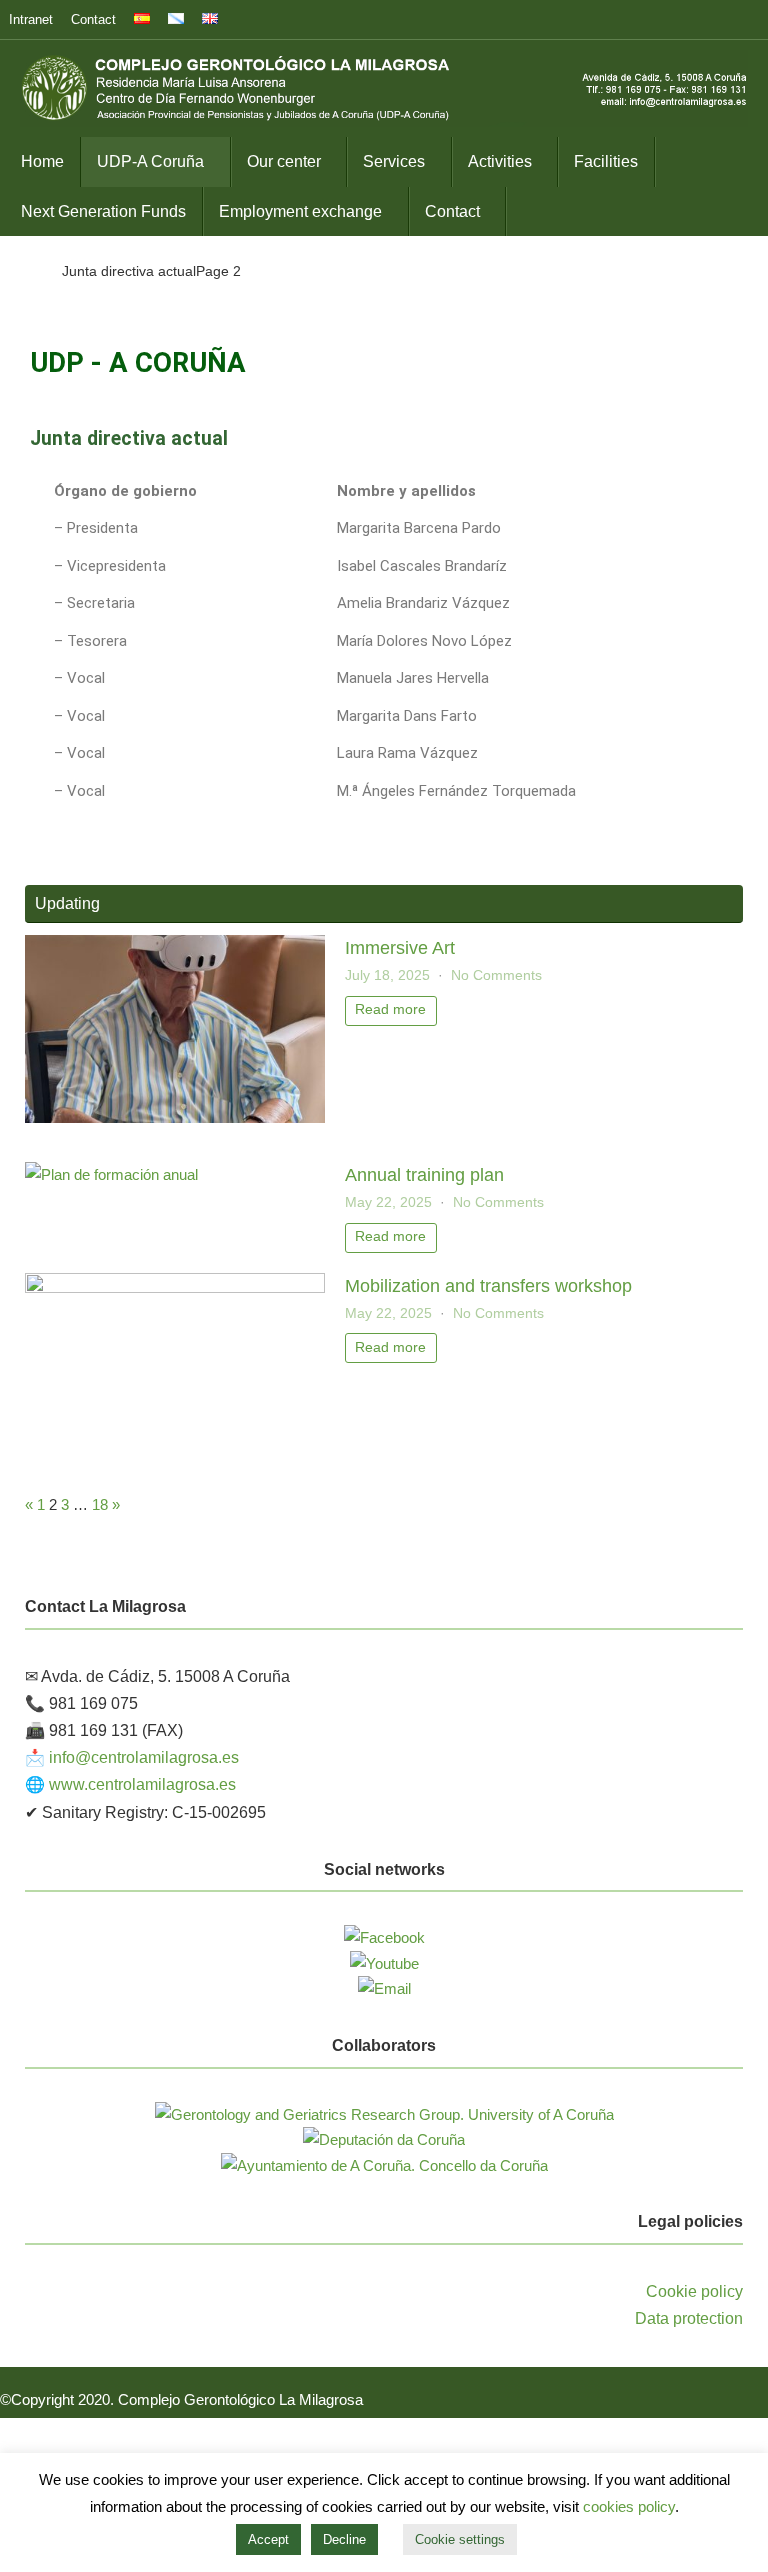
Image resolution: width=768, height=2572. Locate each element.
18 (100, 1504)
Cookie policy (694, 2291)
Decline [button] (344, 2539)
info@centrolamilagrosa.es (144, 1757)
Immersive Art (400, 948)
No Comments (496, 975)
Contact (93, 19)
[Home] (29, 271)
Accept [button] (268, 2539)
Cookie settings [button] (460, 2539)
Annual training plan (424, 1175)
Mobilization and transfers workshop (488, 1286)
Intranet (31, 19)
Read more (390, 1009)
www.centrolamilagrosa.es (142, 1784)
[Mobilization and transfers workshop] (175, 1287)
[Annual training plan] (111, 1174)
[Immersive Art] (175, 1117)
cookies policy (629, 2506)
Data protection (689, 2318)
